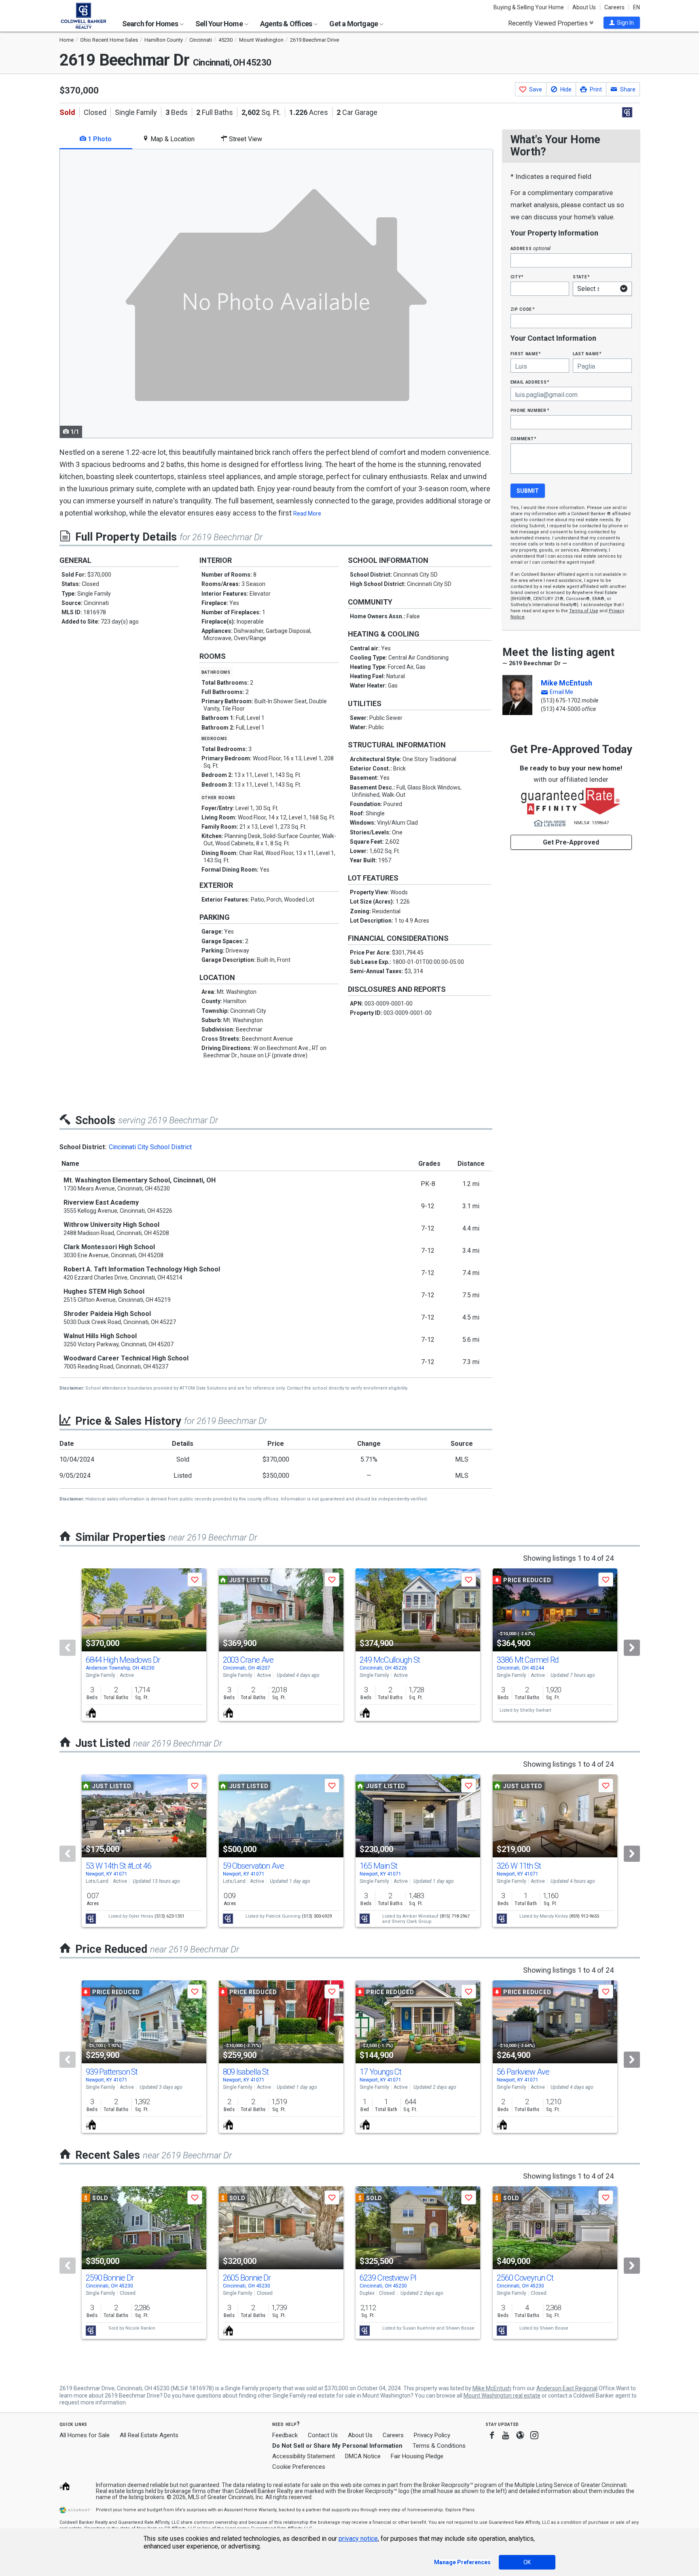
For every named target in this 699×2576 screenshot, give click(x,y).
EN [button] (637, 7)
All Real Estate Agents (149, 2435)
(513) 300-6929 (317, 1916)
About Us (584, 7)
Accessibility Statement (304, 2456)
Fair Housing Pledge (417, 2456)
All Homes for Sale (85, 2435)
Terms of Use (584, 611)
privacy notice (358, 2539)
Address (531, 248)
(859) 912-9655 (584, 1916)
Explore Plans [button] (460, 2510)
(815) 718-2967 (455, 1916)
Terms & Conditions (439, 2446)
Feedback (285, 2435)
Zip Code (523, 309)
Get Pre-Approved (571, 842)
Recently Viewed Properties (549, 23)
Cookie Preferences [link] (299, 2467)
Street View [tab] (245, 139)
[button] (622, 23)
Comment (523, 438)
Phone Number (530, 410)
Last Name (587, 353)
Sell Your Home (220, 24)
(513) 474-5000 (561, 709)
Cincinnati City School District (150, 1147)
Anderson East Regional (567, 2388)
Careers (614, 7)
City (517, 277)
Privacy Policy (432, 2435)
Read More (307, 514)
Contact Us (323, 2435)
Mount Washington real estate (502, 2396)
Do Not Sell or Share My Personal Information (337, 2446)
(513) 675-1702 (561, 700)
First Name (526, 353)
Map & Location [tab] (172, 139)
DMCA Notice (363, 2456)
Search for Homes (151, 24)
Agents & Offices (287, 24)
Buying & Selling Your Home (529, 7)
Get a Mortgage (354, 24)
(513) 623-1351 (169, 1916)
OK (527, 2562)
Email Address (530, 382)
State (581, 277)
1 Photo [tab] (99, 139)
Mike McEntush (567, 683)
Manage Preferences (462, 2562)
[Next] (632, 1648)
